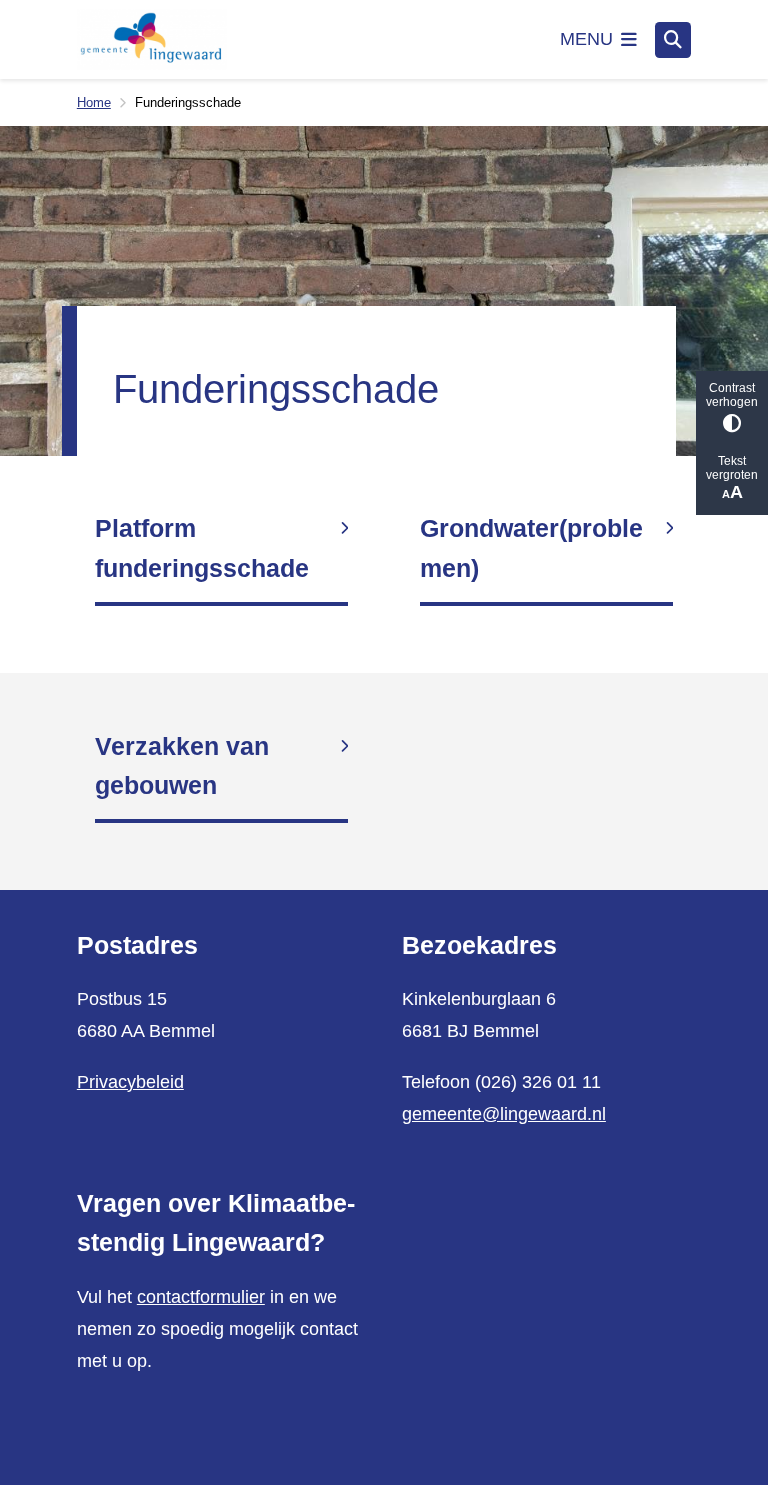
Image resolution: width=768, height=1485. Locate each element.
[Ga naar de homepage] (152, 40)
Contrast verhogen (732, 395)
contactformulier (201, 1297)
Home (94, 102)
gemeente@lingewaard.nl (504, 1114)
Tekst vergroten (732, 468)
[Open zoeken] (673, 40)
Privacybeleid (130, 1082)
